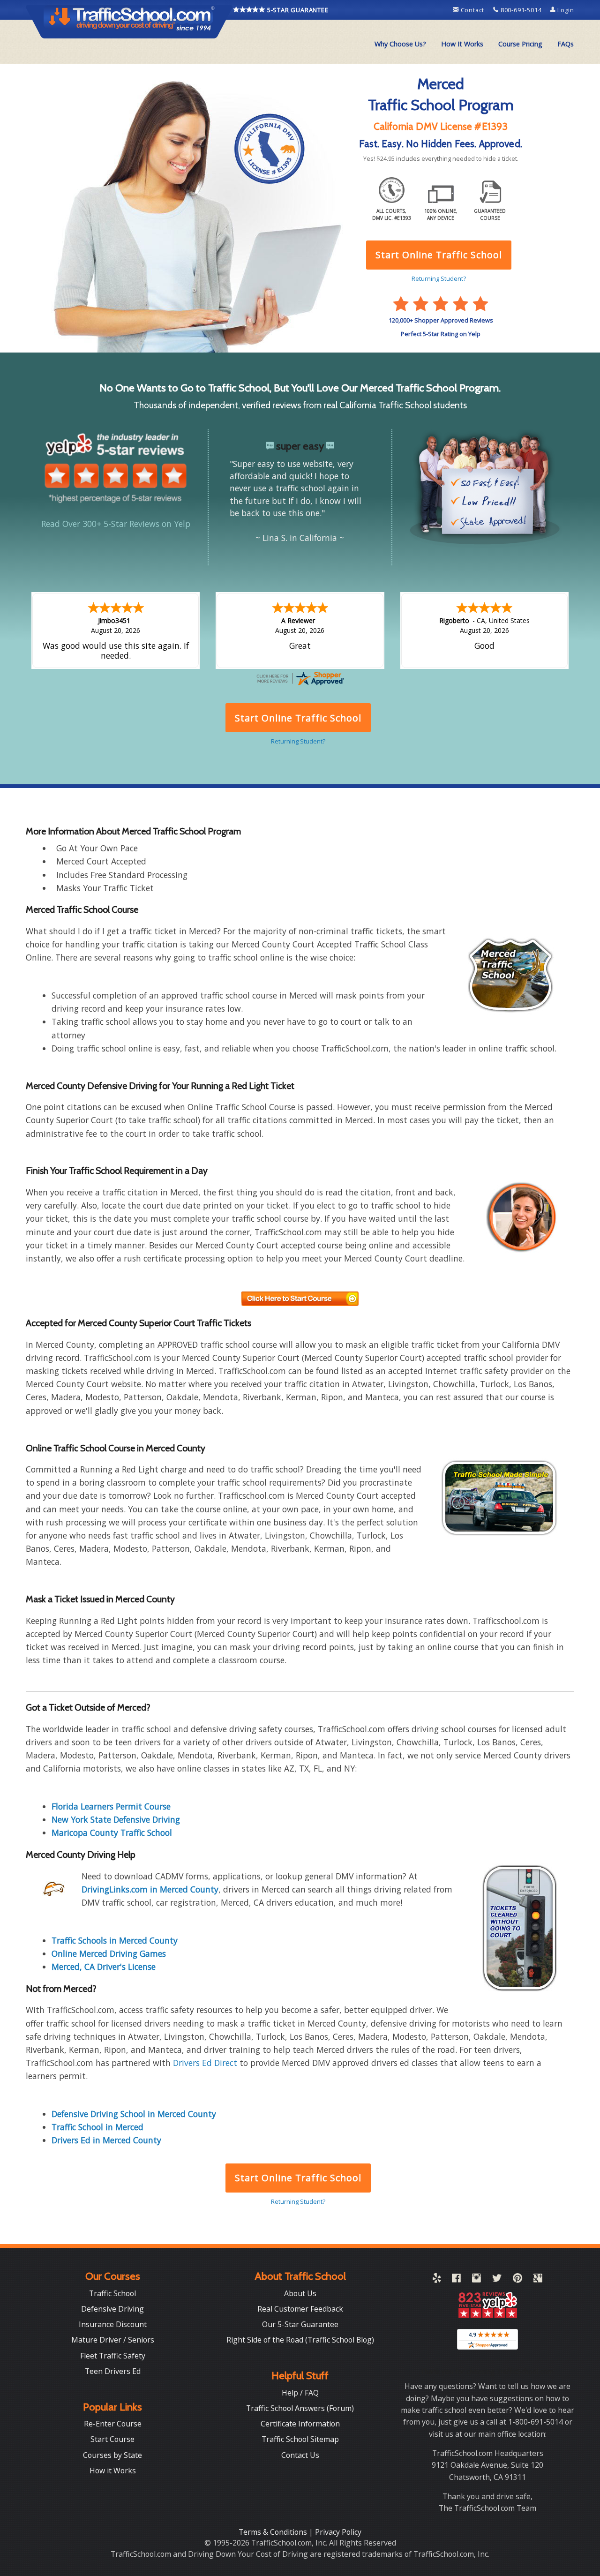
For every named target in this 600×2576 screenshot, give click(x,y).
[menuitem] (400, 44)
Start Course (112, 2439)
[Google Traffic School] (538, 2280)
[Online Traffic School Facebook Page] (456, 2280)
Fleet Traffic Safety (113, 2356)
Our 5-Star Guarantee (300, 2324)
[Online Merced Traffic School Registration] (300, 1298)
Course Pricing (520, 44)
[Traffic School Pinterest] (517, 2280)
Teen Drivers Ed (113, 2371)
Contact (472, 10)
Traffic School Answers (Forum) (300, 2408)
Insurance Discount (113, 2324)
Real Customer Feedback (300, 2309)
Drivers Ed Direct (205, 2063)
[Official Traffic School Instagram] (476, 2280)
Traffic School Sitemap (300, 2439)
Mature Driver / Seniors (113, 2340)
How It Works (462, 44)
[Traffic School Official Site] (129, 21)
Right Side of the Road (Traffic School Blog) (300, 2340)
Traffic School (112, 2293)
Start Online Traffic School (298, 2178)
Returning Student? (298, 2201)
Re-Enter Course (113, 2424)
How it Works (113, 2471)
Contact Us (300, 2455)
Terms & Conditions (274, 2532)
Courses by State (112, 2455)
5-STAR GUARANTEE (297, 10)
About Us (300, 2293)
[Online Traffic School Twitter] (497, 2280)
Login (565, 10)
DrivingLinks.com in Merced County (150, 1889)
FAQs (566, 44)
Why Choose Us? (400, 44)
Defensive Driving (112, 2309)
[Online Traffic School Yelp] (437, 2280)
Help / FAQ (300, 2393)
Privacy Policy (338, 2532)
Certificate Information (300, 2424)
